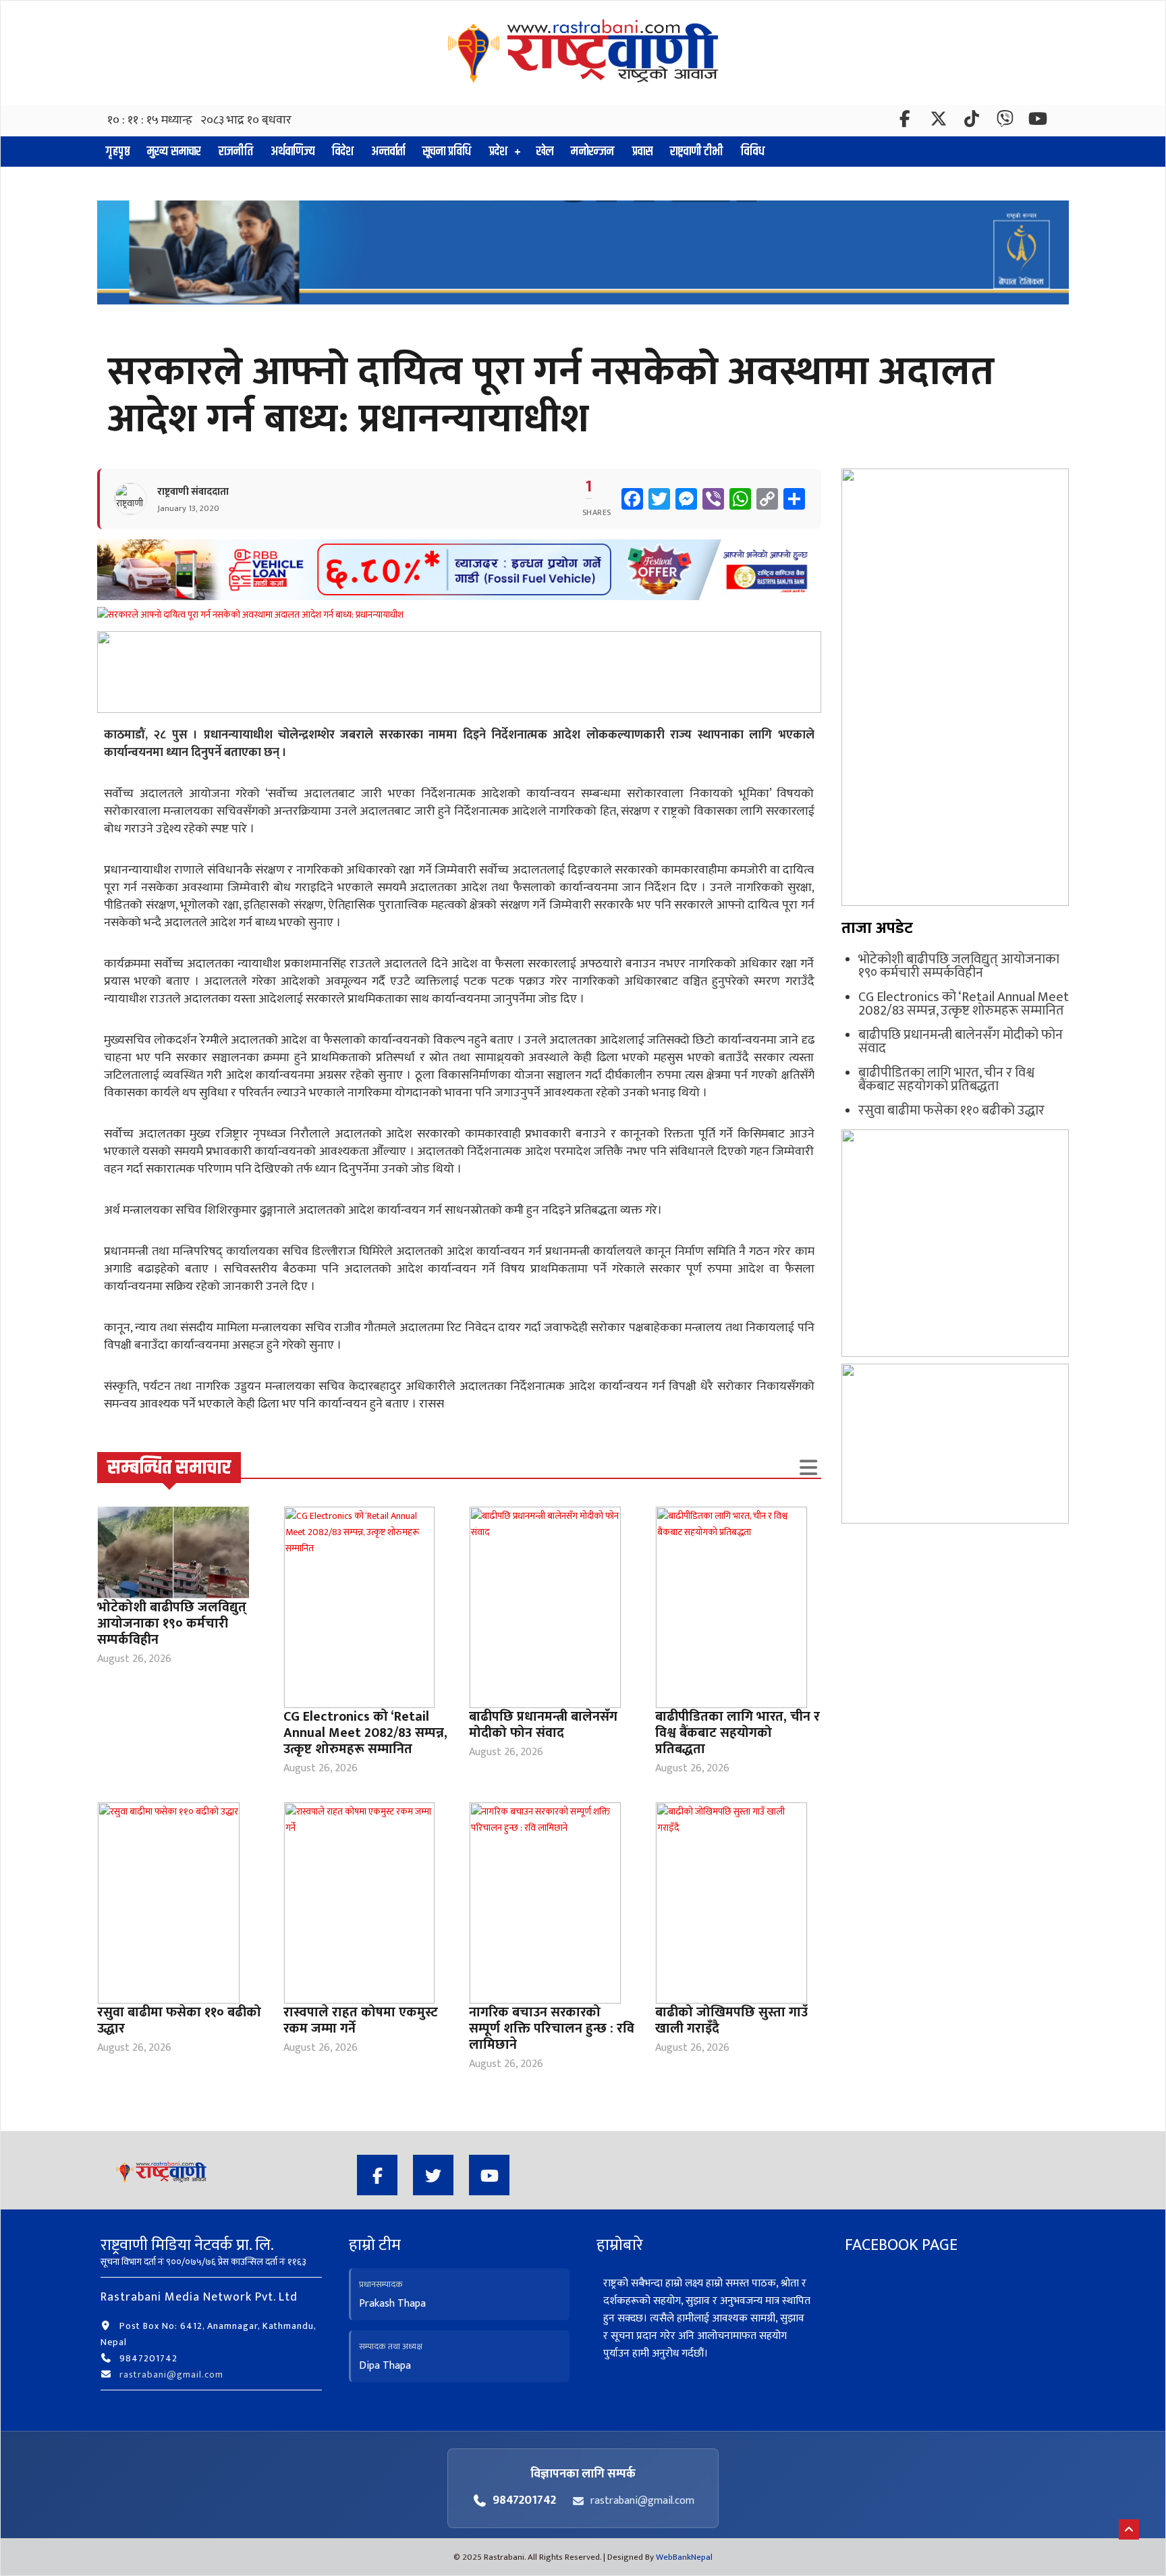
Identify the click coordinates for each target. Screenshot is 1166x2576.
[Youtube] (489, 2175)
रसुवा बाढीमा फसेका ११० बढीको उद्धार (179, 2020)
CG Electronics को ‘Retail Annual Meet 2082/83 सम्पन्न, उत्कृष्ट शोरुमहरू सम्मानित (365, 1733)
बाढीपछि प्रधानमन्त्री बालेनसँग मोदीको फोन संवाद (543, 1725)
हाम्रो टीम (375, 2245)
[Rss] (1038, 122)
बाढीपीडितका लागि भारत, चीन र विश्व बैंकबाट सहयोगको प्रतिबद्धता (738, 1733)
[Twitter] (939, 122)
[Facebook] (906, 122)
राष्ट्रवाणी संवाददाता (193, 492)
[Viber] (1006, 122)
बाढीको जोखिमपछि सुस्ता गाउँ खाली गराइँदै (731, 2020)
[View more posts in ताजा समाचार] (808, 1468)
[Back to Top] (1129, 2529)
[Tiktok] (972, 122)
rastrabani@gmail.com (171, 2374)
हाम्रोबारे (620, 2245)
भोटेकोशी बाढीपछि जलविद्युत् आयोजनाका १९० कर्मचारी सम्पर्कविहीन (172, 1624)
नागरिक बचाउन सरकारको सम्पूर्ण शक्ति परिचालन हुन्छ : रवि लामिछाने (552, 2029)
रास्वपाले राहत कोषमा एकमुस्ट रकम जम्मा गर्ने (361, 2020)
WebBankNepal (684, 2557)
